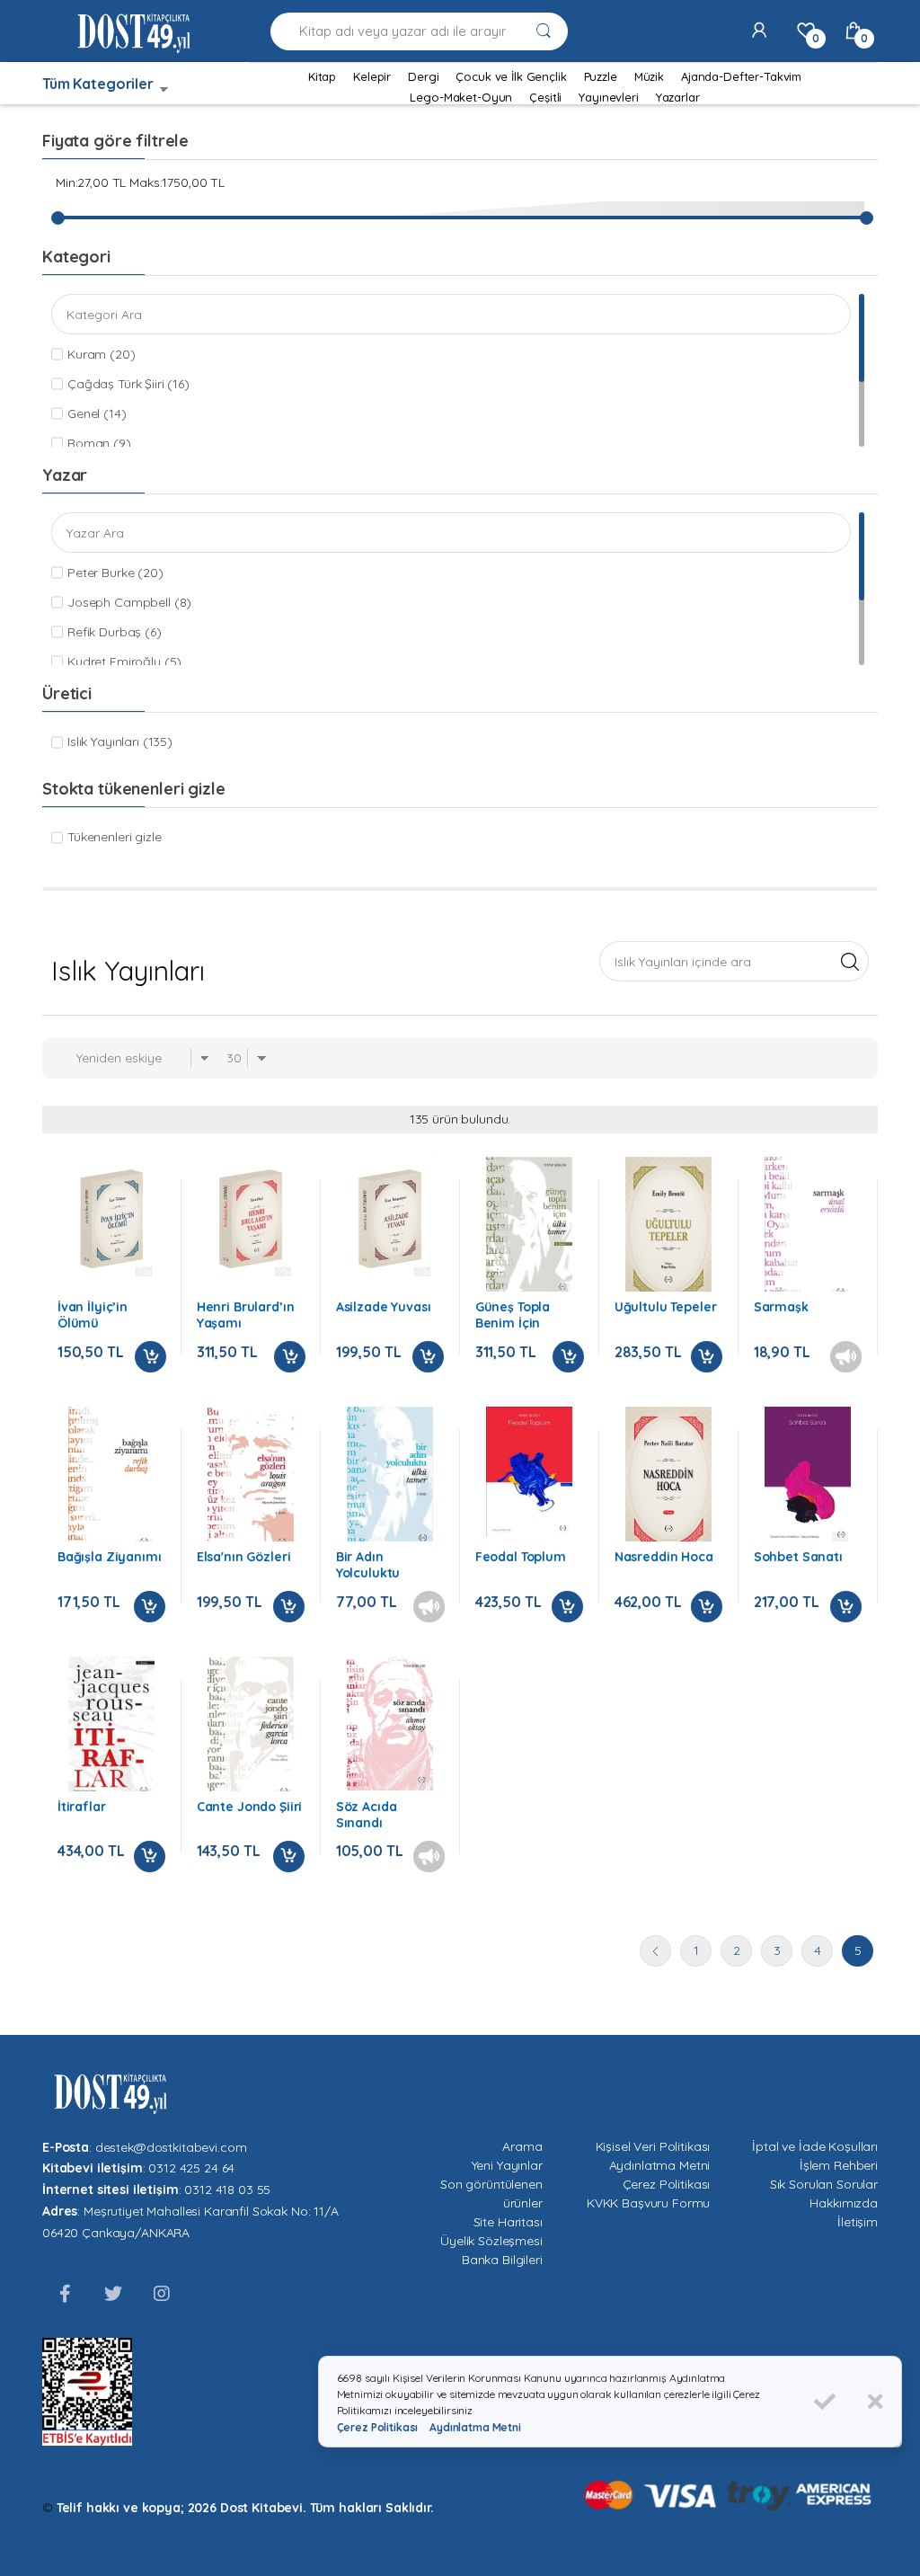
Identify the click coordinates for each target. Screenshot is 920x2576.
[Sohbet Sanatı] (808, 1475)
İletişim (858, 2222)
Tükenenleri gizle (115, 837)
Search (849, 961)
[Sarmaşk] (808, 1229)
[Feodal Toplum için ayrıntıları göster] (529, 1472)
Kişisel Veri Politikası (653, 2146)
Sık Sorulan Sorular (824, 2184)
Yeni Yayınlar (507, 2165)
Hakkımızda (844, 2203)
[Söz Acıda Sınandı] (390, 1724)
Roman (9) (99, 443)
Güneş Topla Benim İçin (513, 1315)
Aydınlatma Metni (660, 2165)
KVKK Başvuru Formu (648, 2203)
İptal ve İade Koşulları (815, 2146)
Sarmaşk (781, 1307)
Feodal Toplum (521, 1557)
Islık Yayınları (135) (120, 742)
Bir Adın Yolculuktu (368, 1565)
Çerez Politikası (667, 2184)
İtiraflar (82, 1807)
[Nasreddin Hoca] (668, 1479)
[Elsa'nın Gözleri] (251, 1479)
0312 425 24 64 (191, 2168)
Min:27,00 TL (91, 182)
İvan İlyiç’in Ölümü (93, 1315)
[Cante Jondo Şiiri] (251, 1729)
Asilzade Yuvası (384, 1307)
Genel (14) (97, 413)
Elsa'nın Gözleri (244, 1557)
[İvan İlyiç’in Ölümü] (111, 1218)
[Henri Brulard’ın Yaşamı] (251, 1218)
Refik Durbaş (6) (115, 632)
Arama (522, 2146)
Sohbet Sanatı (798, 1557)
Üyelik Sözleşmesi (491, 2241)
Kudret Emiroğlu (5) (124, 662)
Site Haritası (508, 2222)
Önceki (655, 1951)
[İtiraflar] (111, 1729)
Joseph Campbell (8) (129, 602)
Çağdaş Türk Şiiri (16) (128, 384)
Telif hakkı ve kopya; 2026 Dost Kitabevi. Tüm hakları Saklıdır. (245, 2508)
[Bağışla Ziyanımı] (111, 1479)
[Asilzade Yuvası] (390, 1218)
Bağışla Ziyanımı (110, 1557)
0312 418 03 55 (227, 2190)
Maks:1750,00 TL (177, 182)
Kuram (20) (102, 354)
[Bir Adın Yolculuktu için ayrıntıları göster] (390, 1476)
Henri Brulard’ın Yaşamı (246, 1315)
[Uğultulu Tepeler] (668, 1230)
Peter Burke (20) (115, 573)
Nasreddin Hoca (664, 1557)
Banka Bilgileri (502, 2260)
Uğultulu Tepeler (666, 1307)
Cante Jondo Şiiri (250, 1807)
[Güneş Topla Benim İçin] (529, 1226)
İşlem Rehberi (839, 2165)
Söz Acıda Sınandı (367, 1815)
